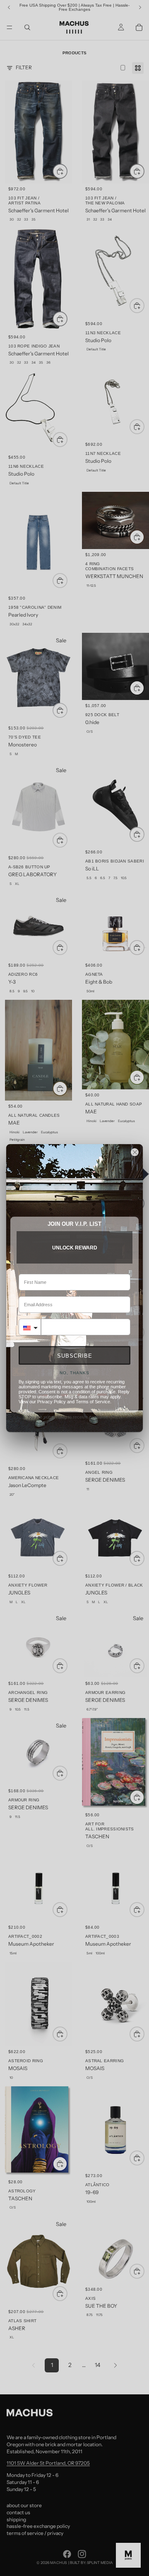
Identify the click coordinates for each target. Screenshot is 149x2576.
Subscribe (75, 1356)
